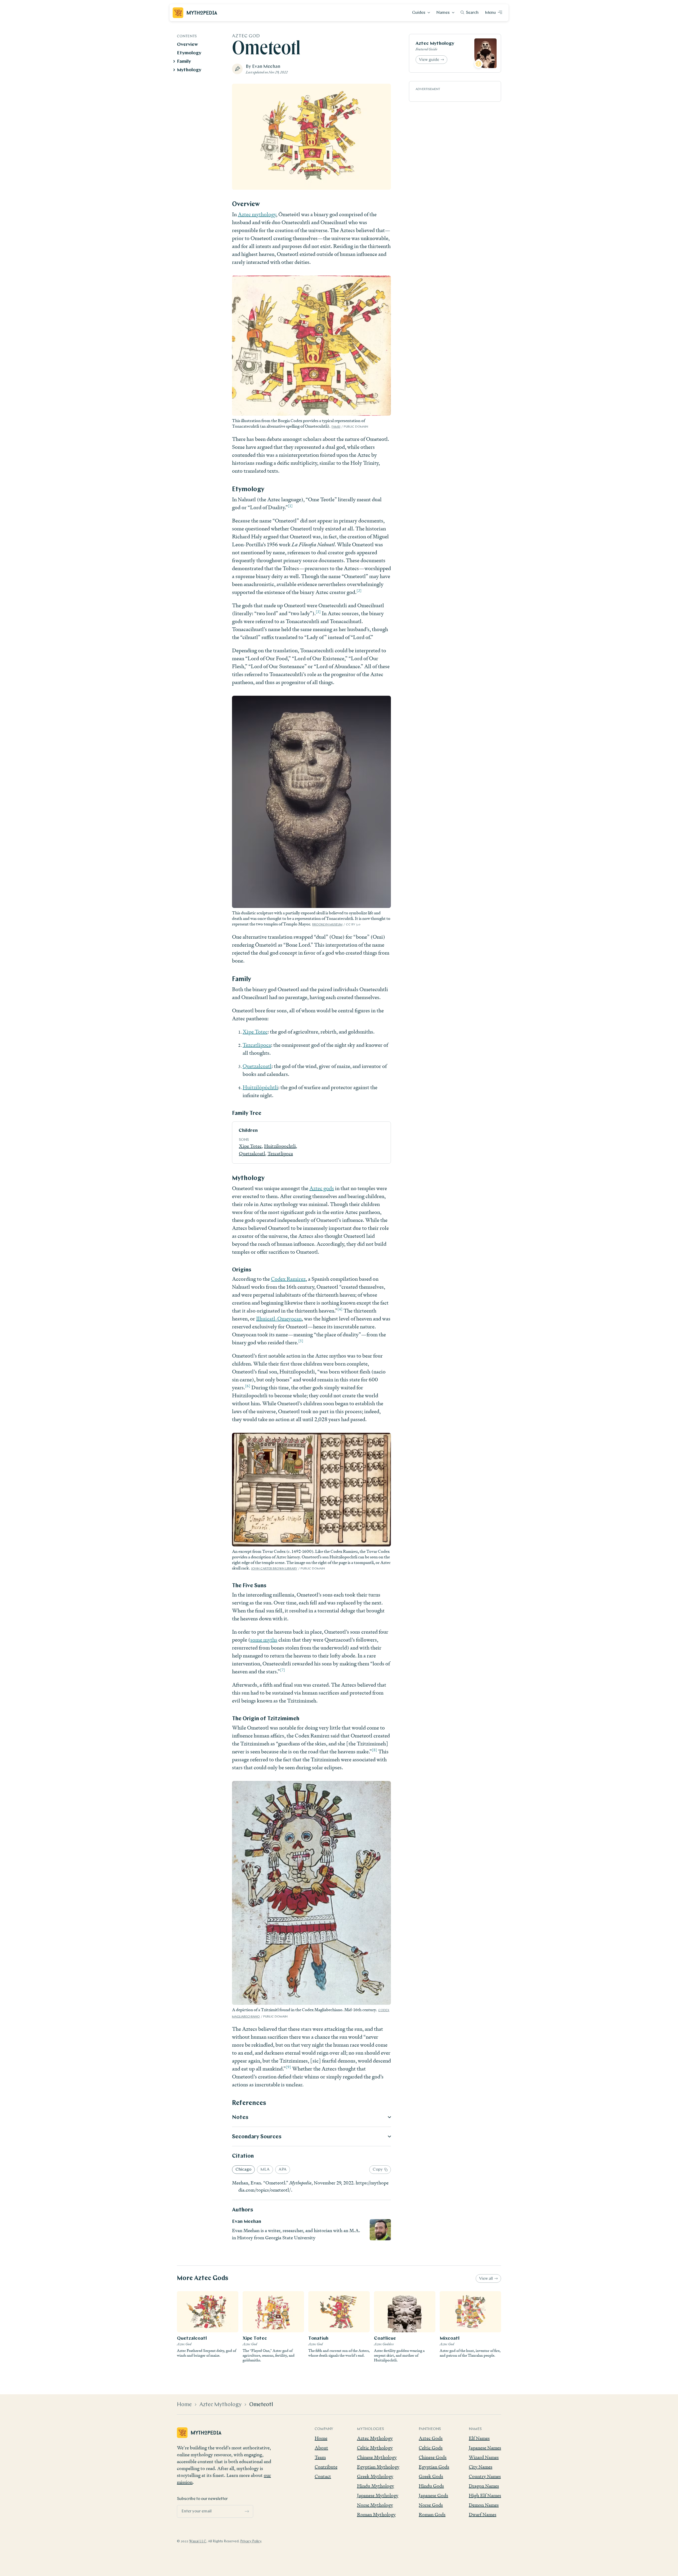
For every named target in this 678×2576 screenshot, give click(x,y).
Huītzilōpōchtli (260, 1087)
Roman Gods (432, 2514)
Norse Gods (431, 2505)
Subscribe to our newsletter (202, 2499)
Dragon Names (484, 2486)
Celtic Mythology (375, 2448)
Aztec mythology (257, 214)
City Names (481, 2467)
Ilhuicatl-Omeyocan (279, 1319)
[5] (301, 1341)
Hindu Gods (431, 2486)
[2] (359, 590)
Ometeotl (261, 2405)
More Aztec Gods (203, 2278)
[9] (288, 2067)
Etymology (189, 53)
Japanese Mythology (378, 2495)
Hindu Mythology (376, 2486)
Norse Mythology (375, 2505)
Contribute (326, 2467)
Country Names (485, 2476)
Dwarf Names (483, 2514)
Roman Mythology (376, 2514)
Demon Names (484, 2505)
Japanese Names (485, 2448)
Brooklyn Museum (327, 925)
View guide (429, 60)
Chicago (243, 2170)
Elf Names (479, 2438)
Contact (323, 2476)
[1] (290, 506)
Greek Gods (431, 2476)
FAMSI (336, 427)
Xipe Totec (255, 1032)
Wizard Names (484, 2457)
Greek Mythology (375, 2476)
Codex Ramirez (288, 1279)
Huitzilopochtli (280, 1146)
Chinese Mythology (377, 2457)
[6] (248, 1386)
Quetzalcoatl (257, 1066)
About (321, 2448)
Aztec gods (322, 1188)
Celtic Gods (431, 2448)
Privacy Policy (251, 2541)
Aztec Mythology (435, 44)
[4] (340, 1309)
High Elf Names (485, 2495)
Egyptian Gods (434, 2467)
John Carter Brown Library (274, 1569)
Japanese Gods (433, 2495)
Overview (187, 45)
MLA (265, 2170)
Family (184, 62)
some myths (264, 1640)
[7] (282, 1670)
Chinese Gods (433, 2457)
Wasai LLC (198, 2541)
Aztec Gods (431, 2438)
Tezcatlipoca (257, 1045)
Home (184, 2405)
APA (283, 2170)
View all (486, 2279)
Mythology (189, 70)
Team (320, 2457)
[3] (318, 612)
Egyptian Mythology (378, 2467)
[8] (374, 1750)
